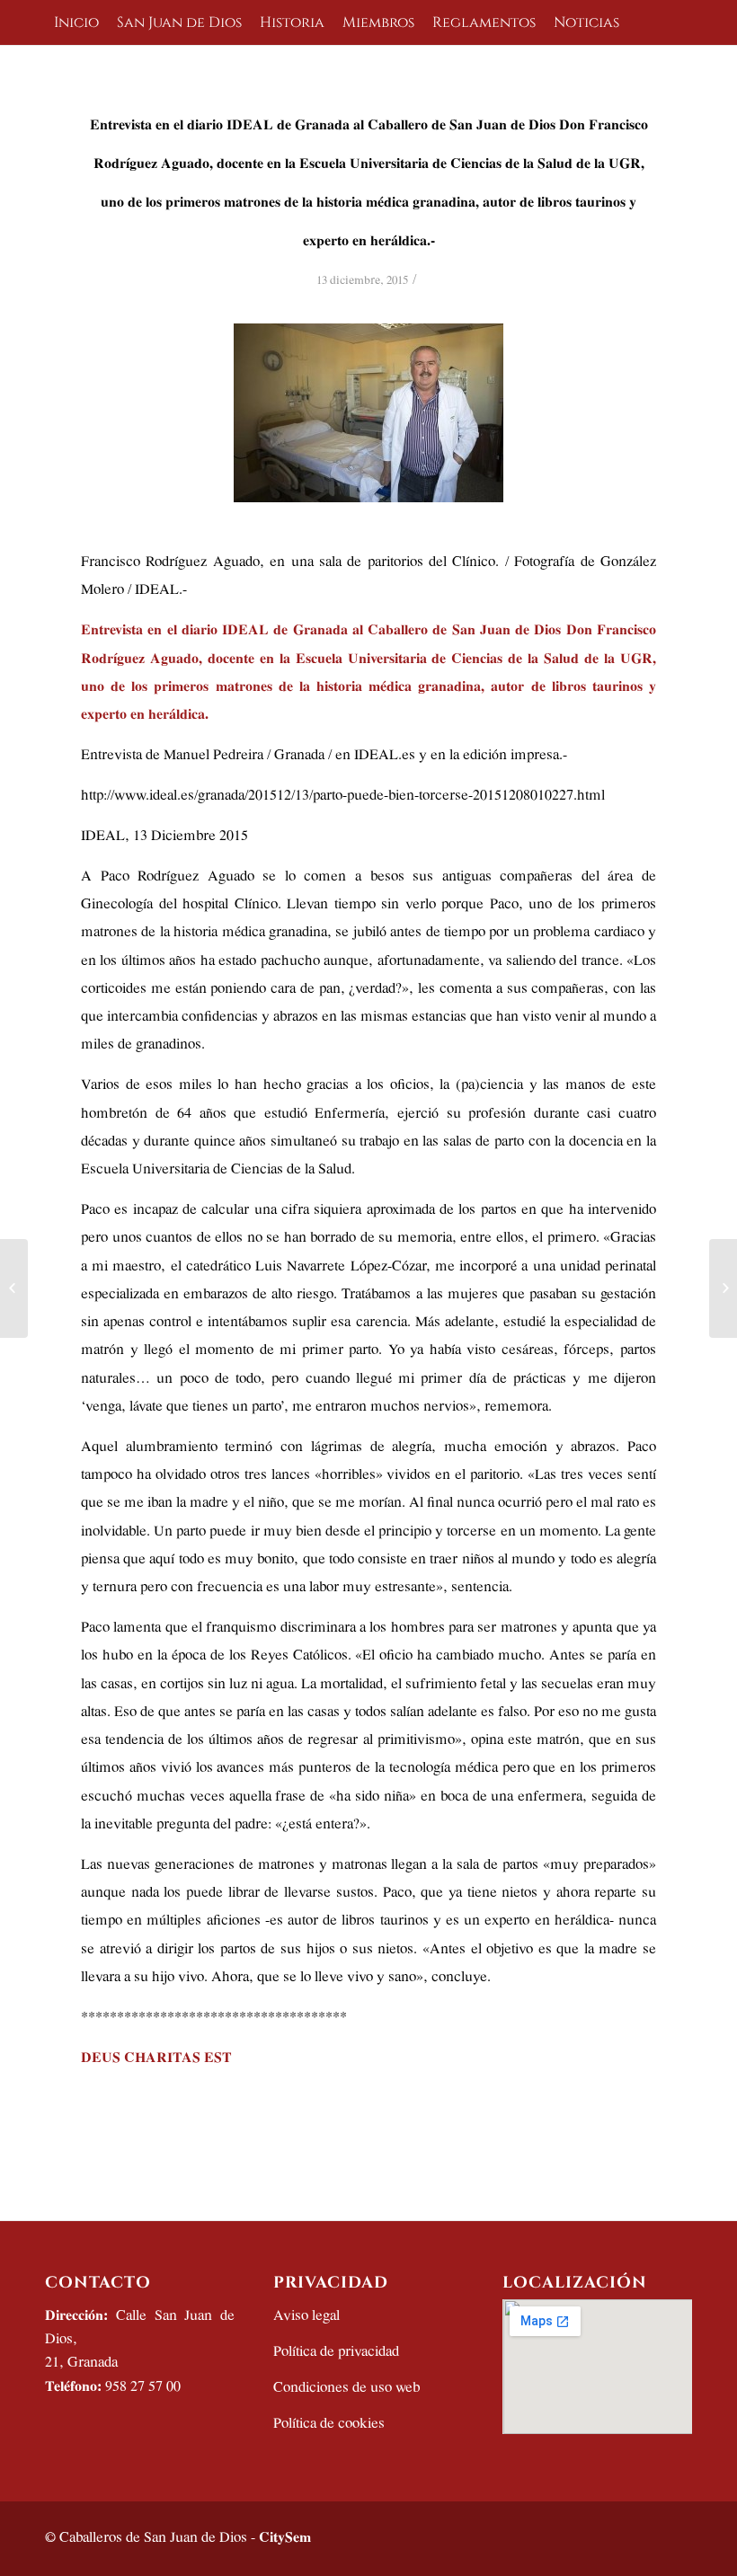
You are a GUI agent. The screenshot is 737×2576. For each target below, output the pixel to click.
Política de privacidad (336, 2352)
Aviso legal (306, 2316)
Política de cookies (329, 2424)
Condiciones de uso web (346, 2388)
